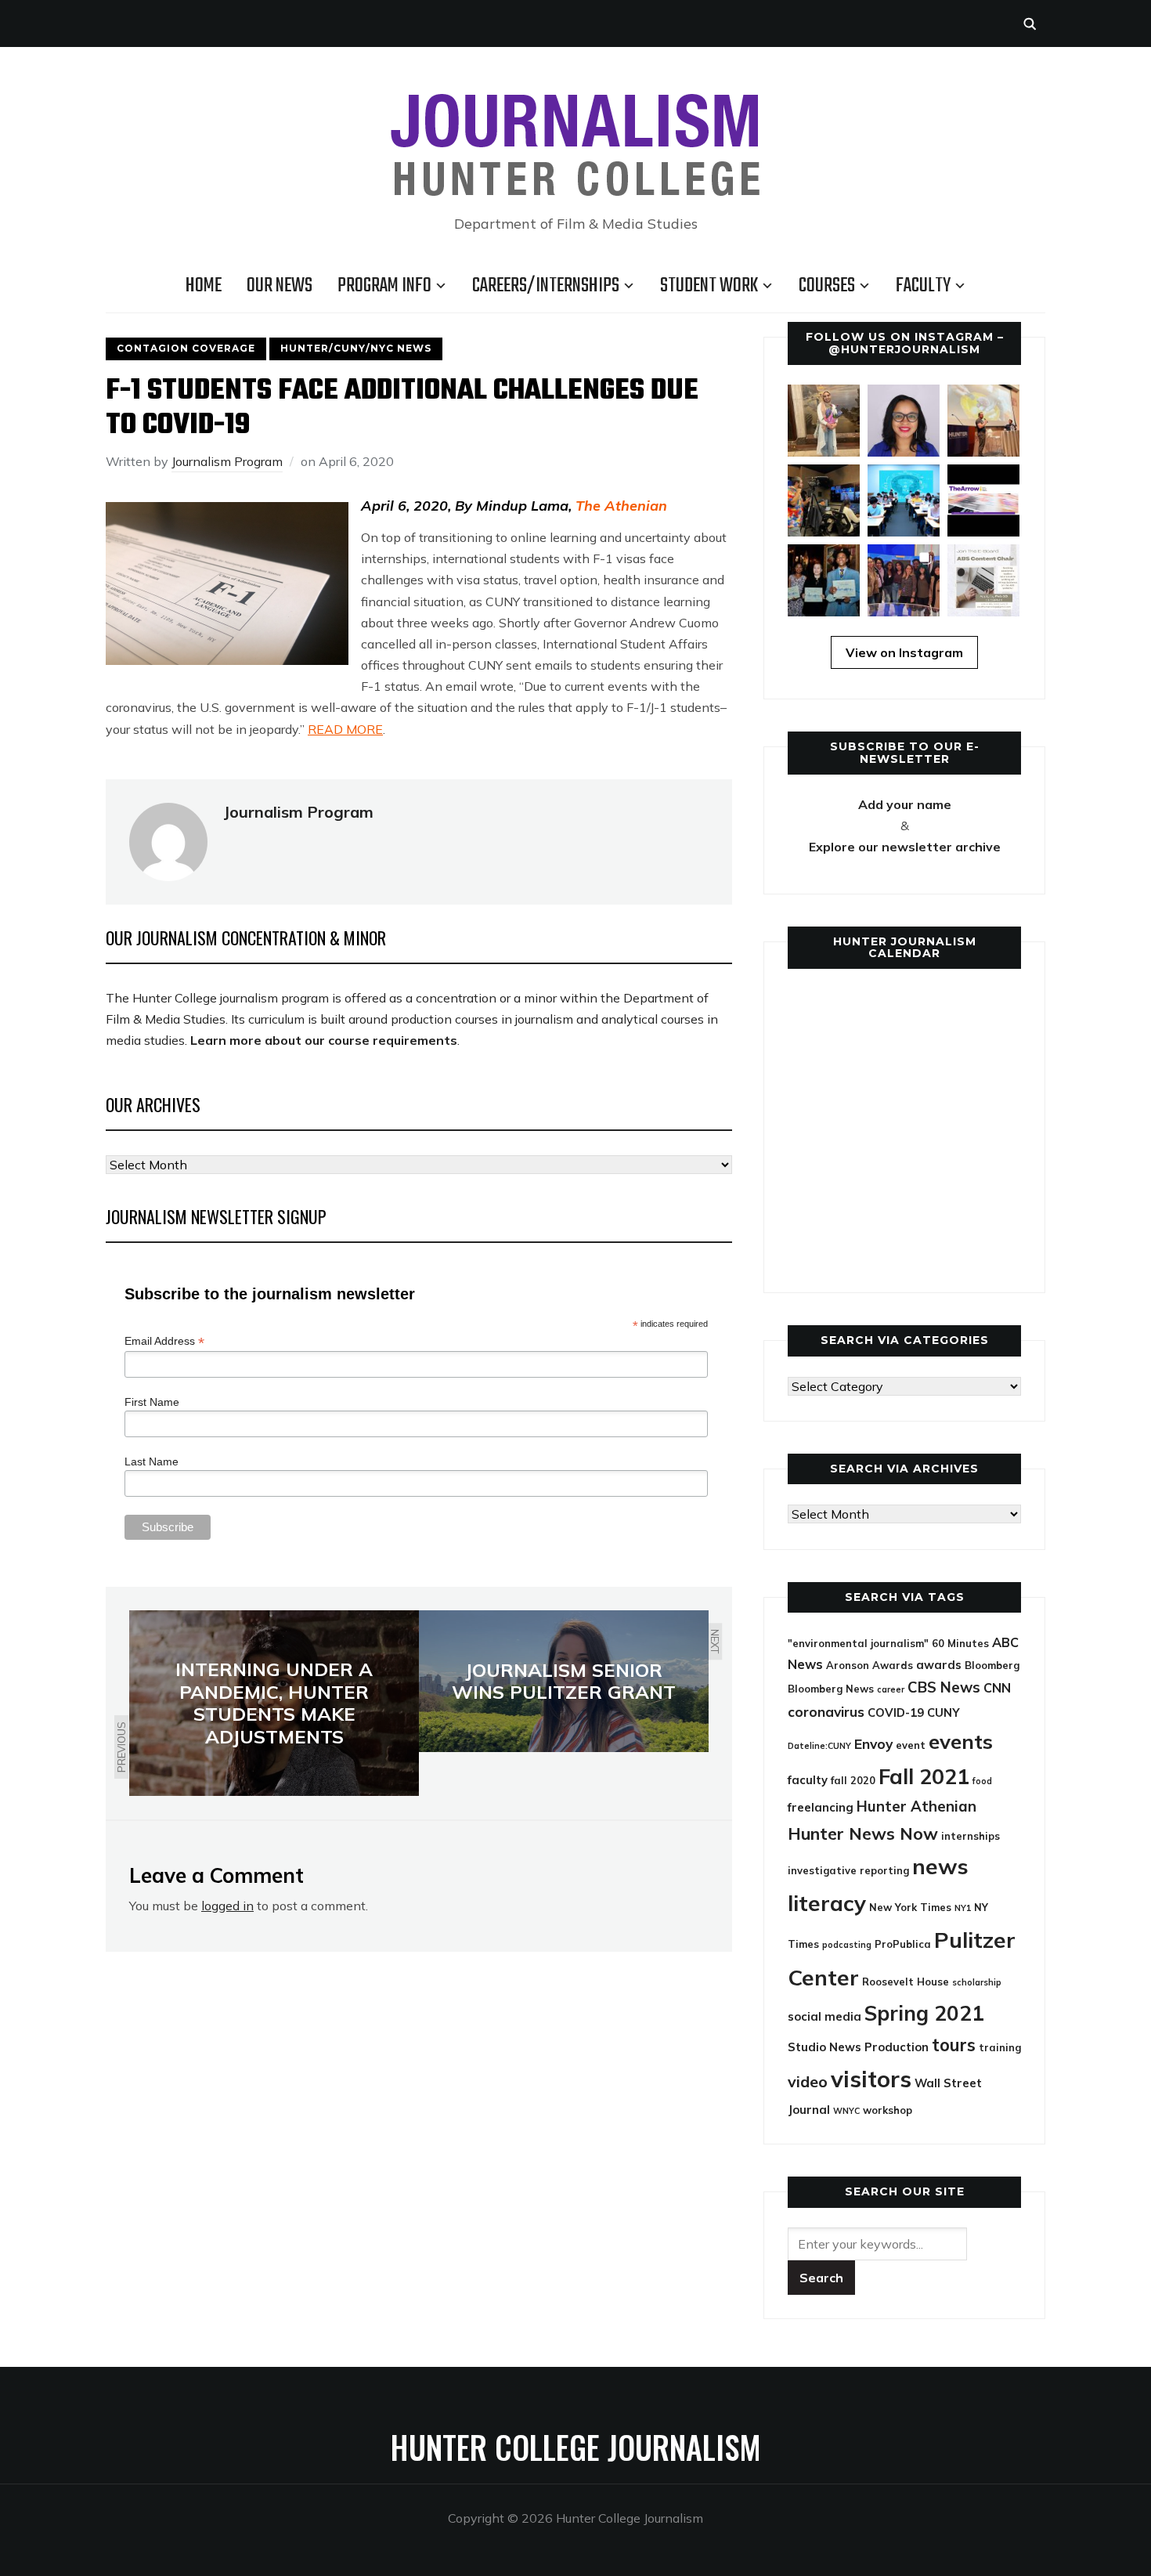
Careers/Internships (546, 286)
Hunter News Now (863, 1833)
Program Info (384, 286)
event (911, 1745)
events (961, 1741)
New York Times (910, 1907)
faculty (808, 1780)
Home (204, 286)
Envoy (873, 1744)
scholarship (977, 1982)
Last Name (152, 1461)
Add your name (905, 804)
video (808, 2081)
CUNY (944, 1713)
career (891, 1689)
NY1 (963, 1908)
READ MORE (345, 729)
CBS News (944, 1687)
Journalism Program (227, 461)
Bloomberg (992, 1665)
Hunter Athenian (916, 1806)
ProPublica (903, 1944)
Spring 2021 (924, 2013)
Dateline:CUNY (819, 1746)
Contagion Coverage (186, 348)
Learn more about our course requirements (324, 1040)
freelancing (821, 1807)
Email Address (164, 1341)
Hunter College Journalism (575, 2447)
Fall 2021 (924, 1776)
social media (824, 2016)
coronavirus (826, 1712)
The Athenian (621, 506)
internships (971, 1836)
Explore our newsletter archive (905, 847)
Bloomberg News (831, 1689)
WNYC (846, 2111)
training (1000, 2047)
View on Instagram (904, 652)
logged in (227, 1906)
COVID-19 (896, 1713)
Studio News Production (858, 2047)
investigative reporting (848, 1870)
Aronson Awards (870, 1665)
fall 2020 (853, 1780)
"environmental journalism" (858, 1643)
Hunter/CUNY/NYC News (356, 348)
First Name (152, 1402)
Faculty (923, 286)
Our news (280, 286)
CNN (997, 1688)
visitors (871, 2079)
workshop (888, 2110)
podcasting (847, 1945)
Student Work (709, 286)
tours (954, 2045)
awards (939, 1665)
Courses (827, 286)
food (982, 1781)
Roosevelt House (906, 1982)
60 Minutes (960, 1643)
